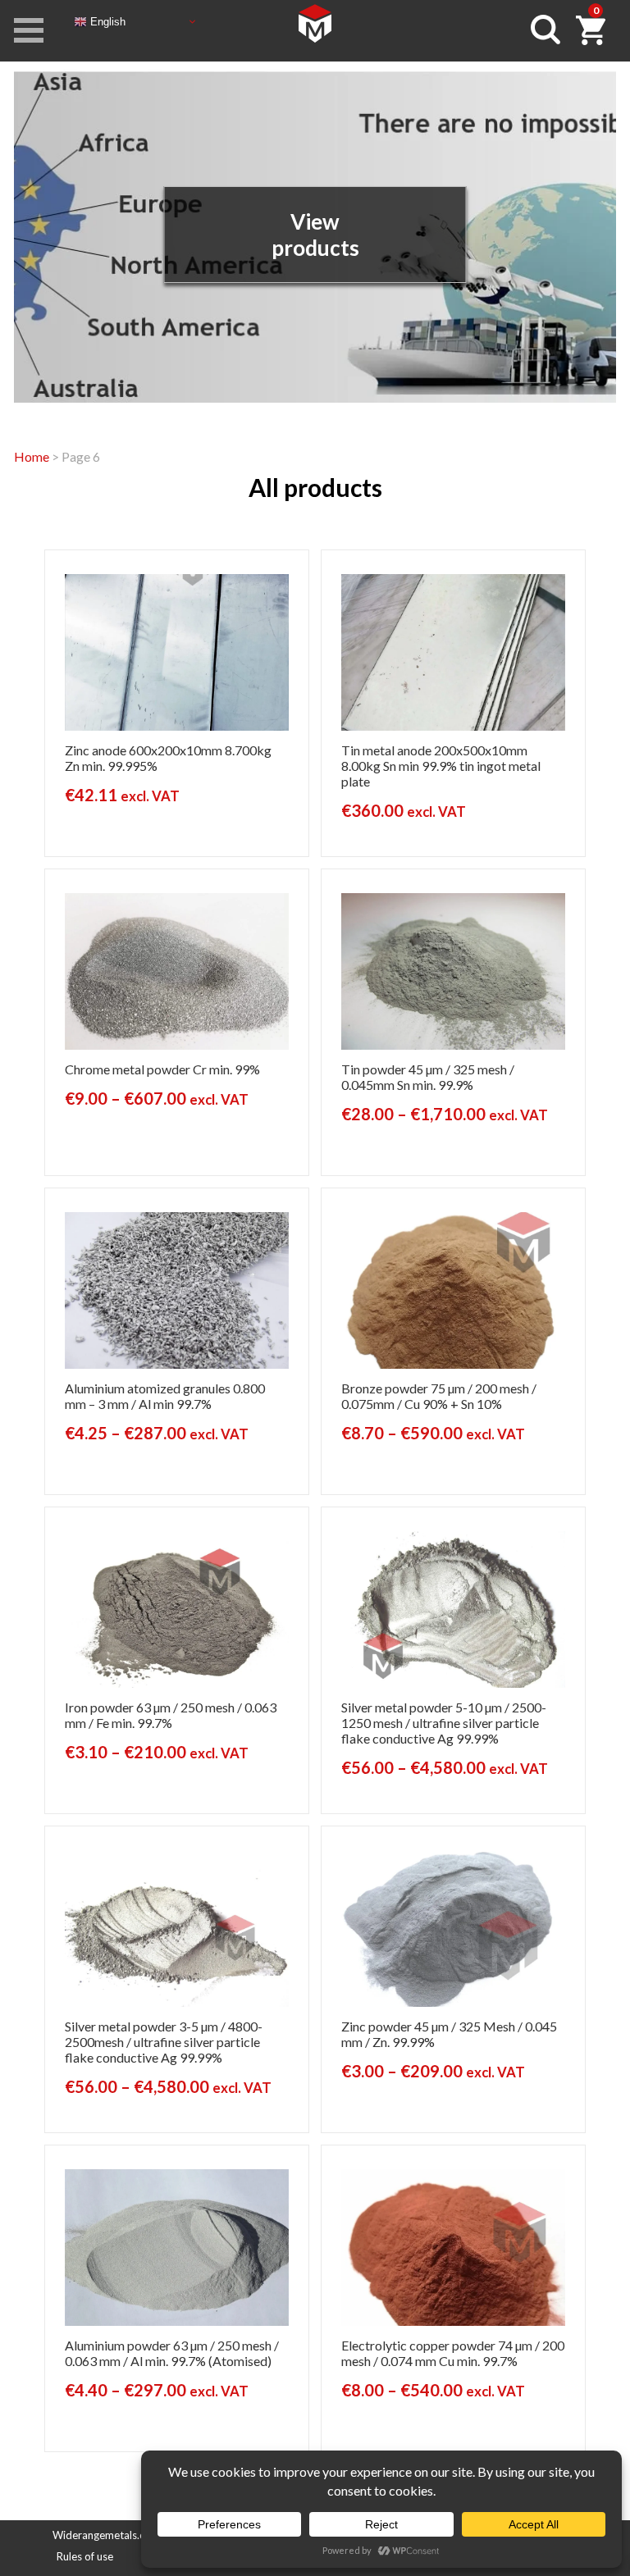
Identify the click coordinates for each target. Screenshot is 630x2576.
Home (32, 456)
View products (315, 235)
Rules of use (85, 2556)
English (106, 21)
